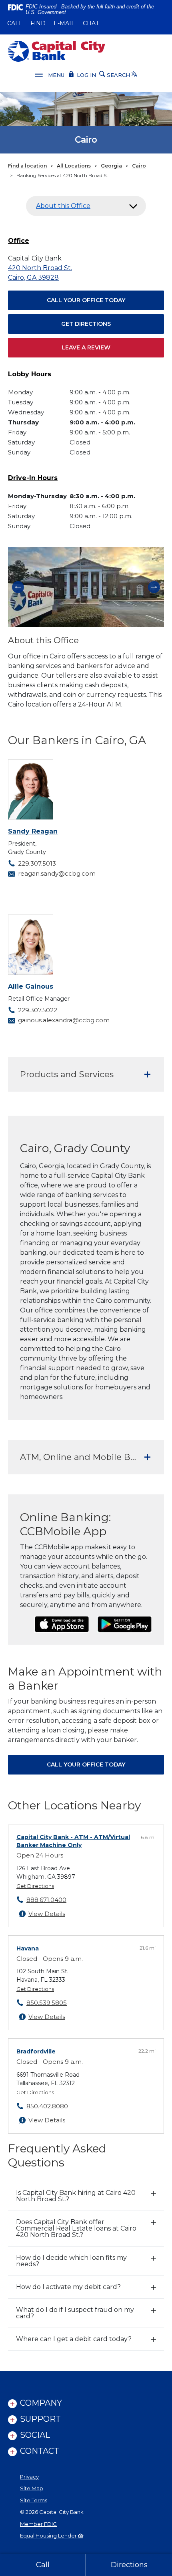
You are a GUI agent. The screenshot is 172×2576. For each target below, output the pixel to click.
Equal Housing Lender (49, 2536)
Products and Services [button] (67, 1074)
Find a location (27, 166)
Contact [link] (40, 2451)
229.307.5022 (38, 1010)
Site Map (32, 2488)
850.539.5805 (47, 2003)
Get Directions (86, 324)
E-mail (64, 23)
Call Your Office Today (86, 300)
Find (38, 23)
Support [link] (40, 2419)
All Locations (74, 166)
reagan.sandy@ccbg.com (57, 873)
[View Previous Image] (18, 587)
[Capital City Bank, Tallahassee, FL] (57, 51)
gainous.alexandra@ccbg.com (64, 1020)
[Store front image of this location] (86, 587)
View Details (47, 1914)
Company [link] (41, 2403)
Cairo (139, 166)
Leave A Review (86, 347)
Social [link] (35, 2435)
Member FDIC (38, 2524)
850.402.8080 (47, 2106)
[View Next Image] (154, 587)
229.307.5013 (37, 863)
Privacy (29, 2477)
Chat (91, 23)
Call (15, 23)
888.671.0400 (46, 1900)
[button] (86, 206)
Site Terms (34, 2500)
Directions (129, 2565)
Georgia (111, 166)
